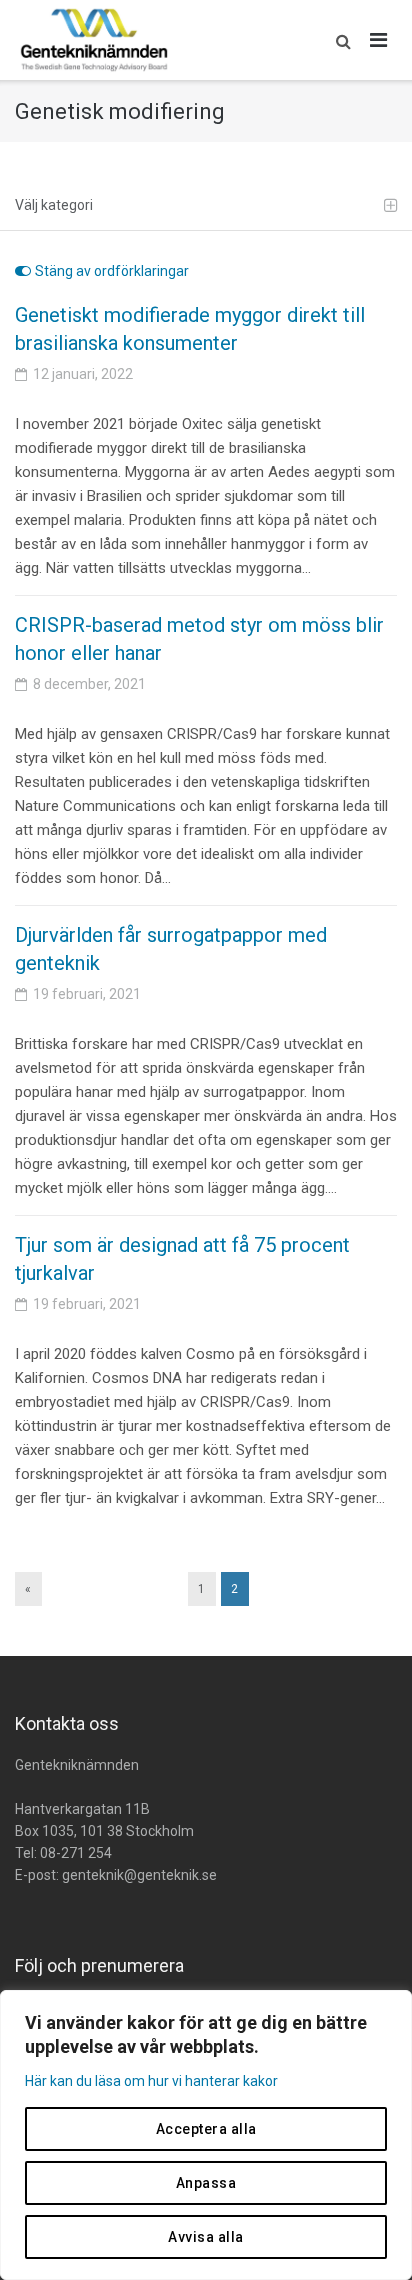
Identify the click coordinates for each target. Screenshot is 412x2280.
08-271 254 (76, 1853)
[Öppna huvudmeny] (379, 40)
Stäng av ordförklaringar (112, 271)
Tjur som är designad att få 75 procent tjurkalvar (182, 1259)
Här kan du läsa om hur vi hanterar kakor (151, 2081)
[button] (338, 40)
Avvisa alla (206, 2237)
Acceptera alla (206, 2129)
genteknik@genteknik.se (139, 1875)
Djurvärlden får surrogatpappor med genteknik (171, 949)
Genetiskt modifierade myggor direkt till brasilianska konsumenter (190, 329)
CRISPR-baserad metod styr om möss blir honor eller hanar (199, 639)
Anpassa (206, 2183)
